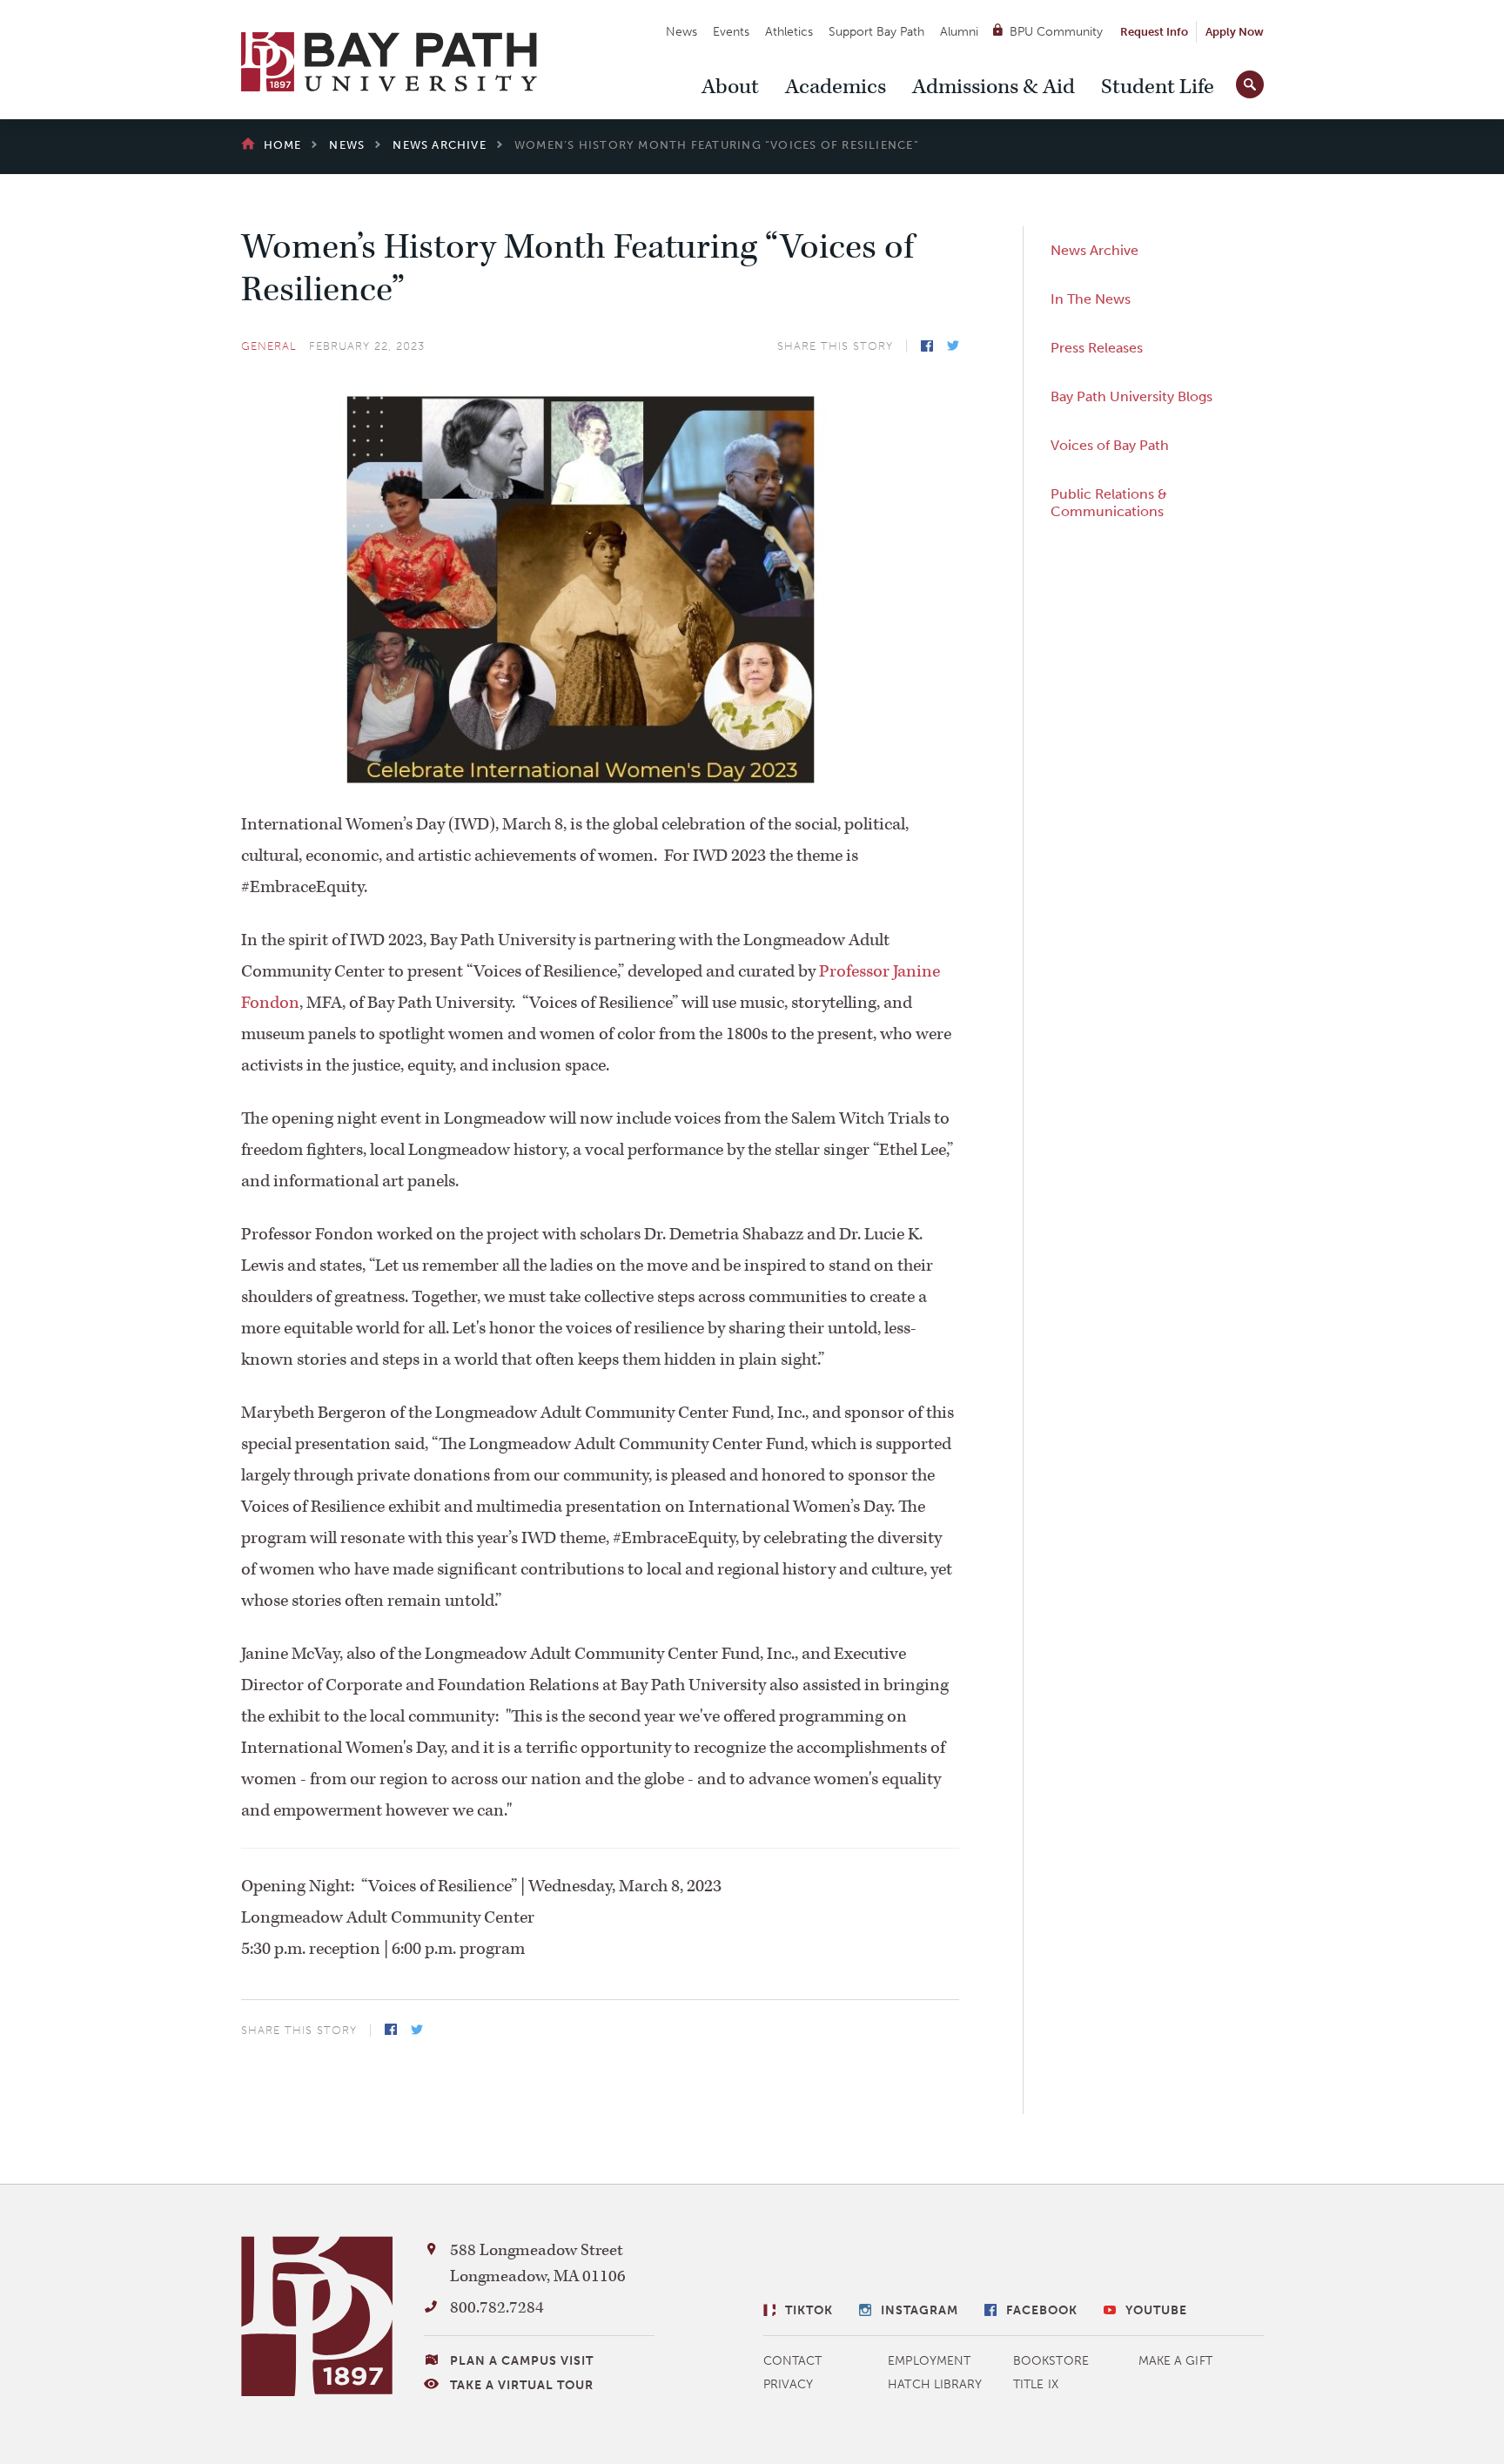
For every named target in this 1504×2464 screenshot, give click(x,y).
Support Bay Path (876, 32)
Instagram (920, 2310)
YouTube (1156, 2310)
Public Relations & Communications (1109, 503)
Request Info (1154, 32)
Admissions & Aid (994, 87)
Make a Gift (1175, 2361)
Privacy (789, 2384)
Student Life (1158, 87)
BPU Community (1056, 32)
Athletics (789, 32)
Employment (929, 2361)
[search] (1250, 81)
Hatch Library (935, 2384)
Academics (836, 87)
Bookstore (1051, 2361)
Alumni (959, 32)
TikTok (809, 2310)
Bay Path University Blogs (1131, 396)
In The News (1091, 299)
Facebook (927, 346)
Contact (793, 2361)
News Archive (1094, 250)
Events (731, 32)
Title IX (1036, 2384)
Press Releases (1097, 348)
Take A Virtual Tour (522, 2385)
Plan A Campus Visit (522, 2361)
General (269, 346)
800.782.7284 (497, 2308)
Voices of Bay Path (1110, 445)
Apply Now (1235, 32)
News (681, 32)
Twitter (953, 346)
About (730, 87)
